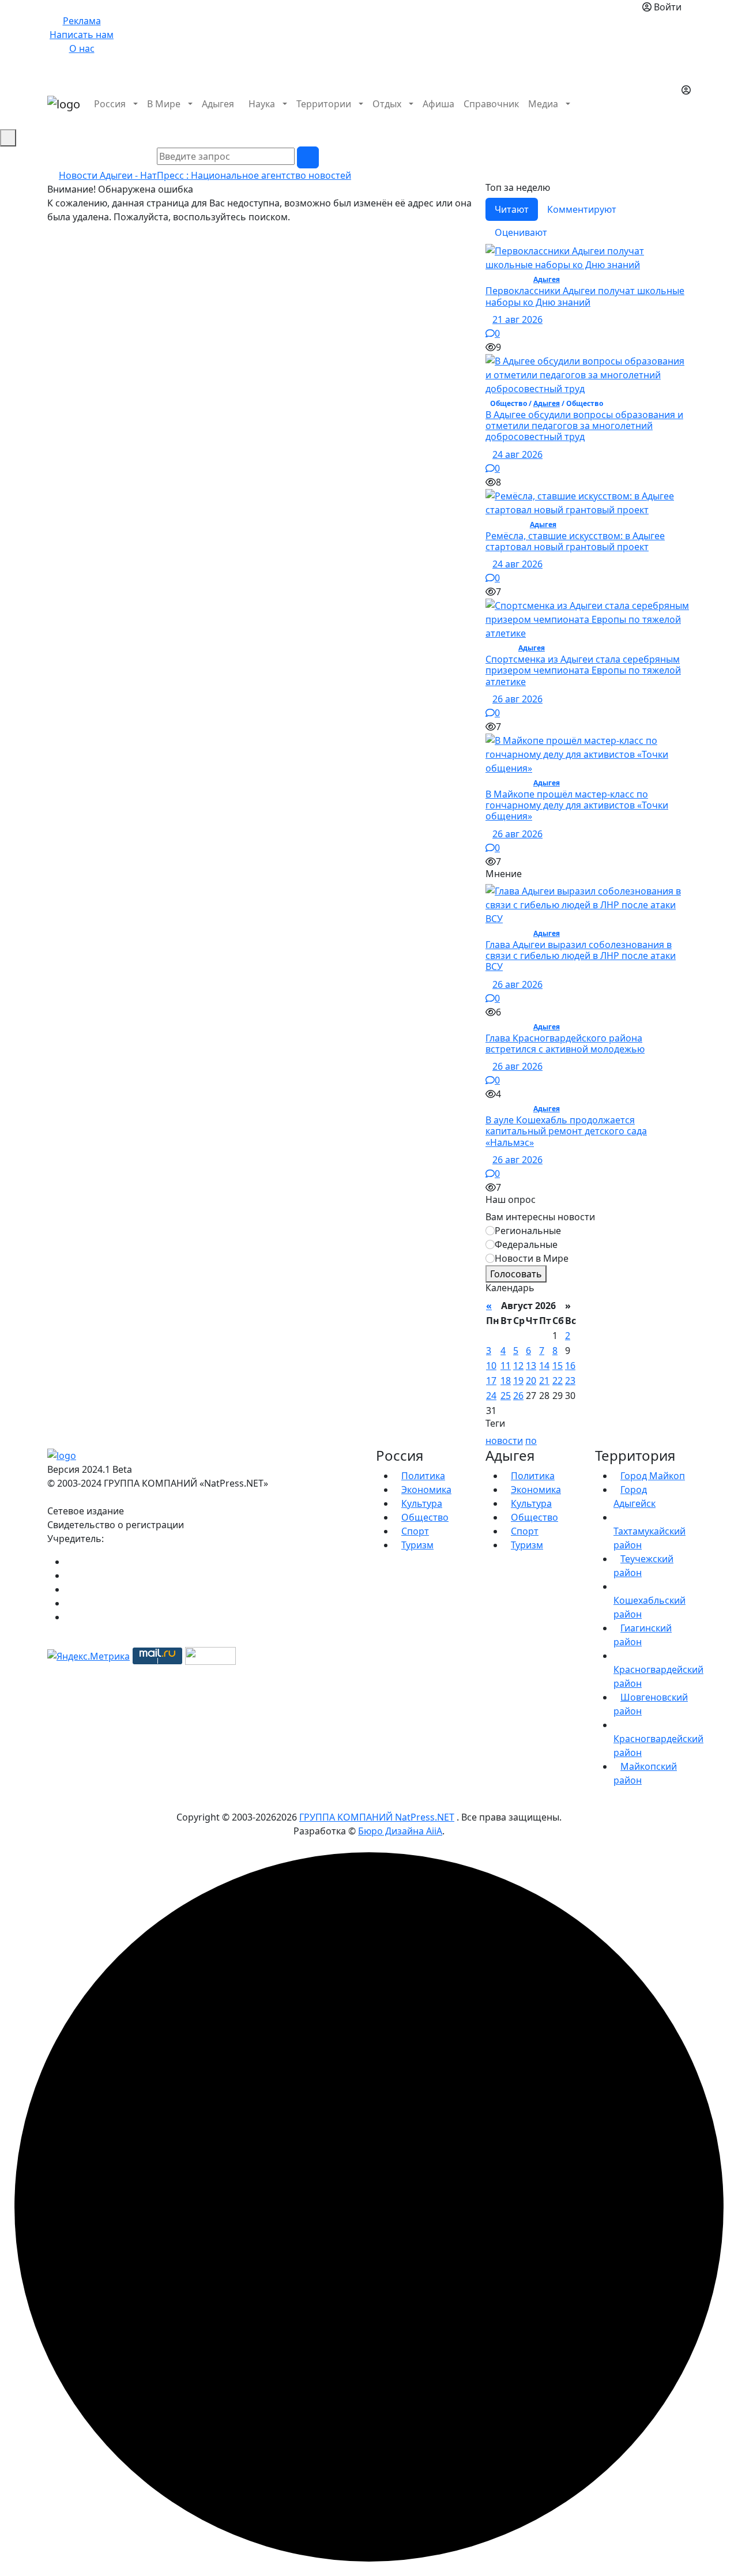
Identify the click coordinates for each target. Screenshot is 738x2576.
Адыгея (218, 104)
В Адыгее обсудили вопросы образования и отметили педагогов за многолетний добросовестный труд (584, 426)
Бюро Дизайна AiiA (400, 1831)
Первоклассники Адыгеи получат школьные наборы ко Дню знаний (585, 296)
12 (518, 1366)
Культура (422, 1503)
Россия (110, 104)
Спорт (415, 1531)
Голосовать (516, 1274)
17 (491, 1381)
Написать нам (82, 35)
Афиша (438, 104)
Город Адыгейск (635, 1496)
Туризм (417, 1545)
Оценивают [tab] (521, 232)
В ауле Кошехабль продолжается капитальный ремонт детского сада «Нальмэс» (566, 1131)
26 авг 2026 (517, 699)
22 (558, 1381)
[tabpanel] (588, 556)
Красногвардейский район (658, 1676)
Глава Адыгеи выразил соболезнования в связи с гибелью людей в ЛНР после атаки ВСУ (581, 956)
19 (518, 1381)
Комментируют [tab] (582, 209)
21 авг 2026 (517, 319)
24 (491, 1396)
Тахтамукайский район (649, 1538)
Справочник (491, 104)
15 (558, 1366)
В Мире (164, 104)
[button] (685, 118)
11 (506, 1366)
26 (518, 1396)
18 (506, 1381)
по (531, 1441)
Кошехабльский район (649, 1607)
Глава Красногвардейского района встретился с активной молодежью (565, 1043)
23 (570, 1381)
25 (506, 1396)
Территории (324, 104)
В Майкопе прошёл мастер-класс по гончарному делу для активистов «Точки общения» (577, 805)
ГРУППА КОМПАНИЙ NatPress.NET (377, 1817)
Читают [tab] (512, 209)
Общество (425, 1517)
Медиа (543, 104)
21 (544, 1381)
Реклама (82, 21)
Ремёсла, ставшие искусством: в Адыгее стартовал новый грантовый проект (575, 541)
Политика (423, 1476)
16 (570, 1366)
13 (531, 1366)
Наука (262, 104)
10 (491, 1366)
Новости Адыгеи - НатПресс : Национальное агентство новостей (205, 175)
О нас (82, 48)
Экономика (426, 1490)
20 (531, 1381)
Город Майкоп (653, 1476)
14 (544, 1366)
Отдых (387, 104)
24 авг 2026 (517, 454)
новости (504, 1441)
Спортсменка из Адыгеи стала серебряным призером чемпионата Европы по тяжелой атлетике (583, 670)
